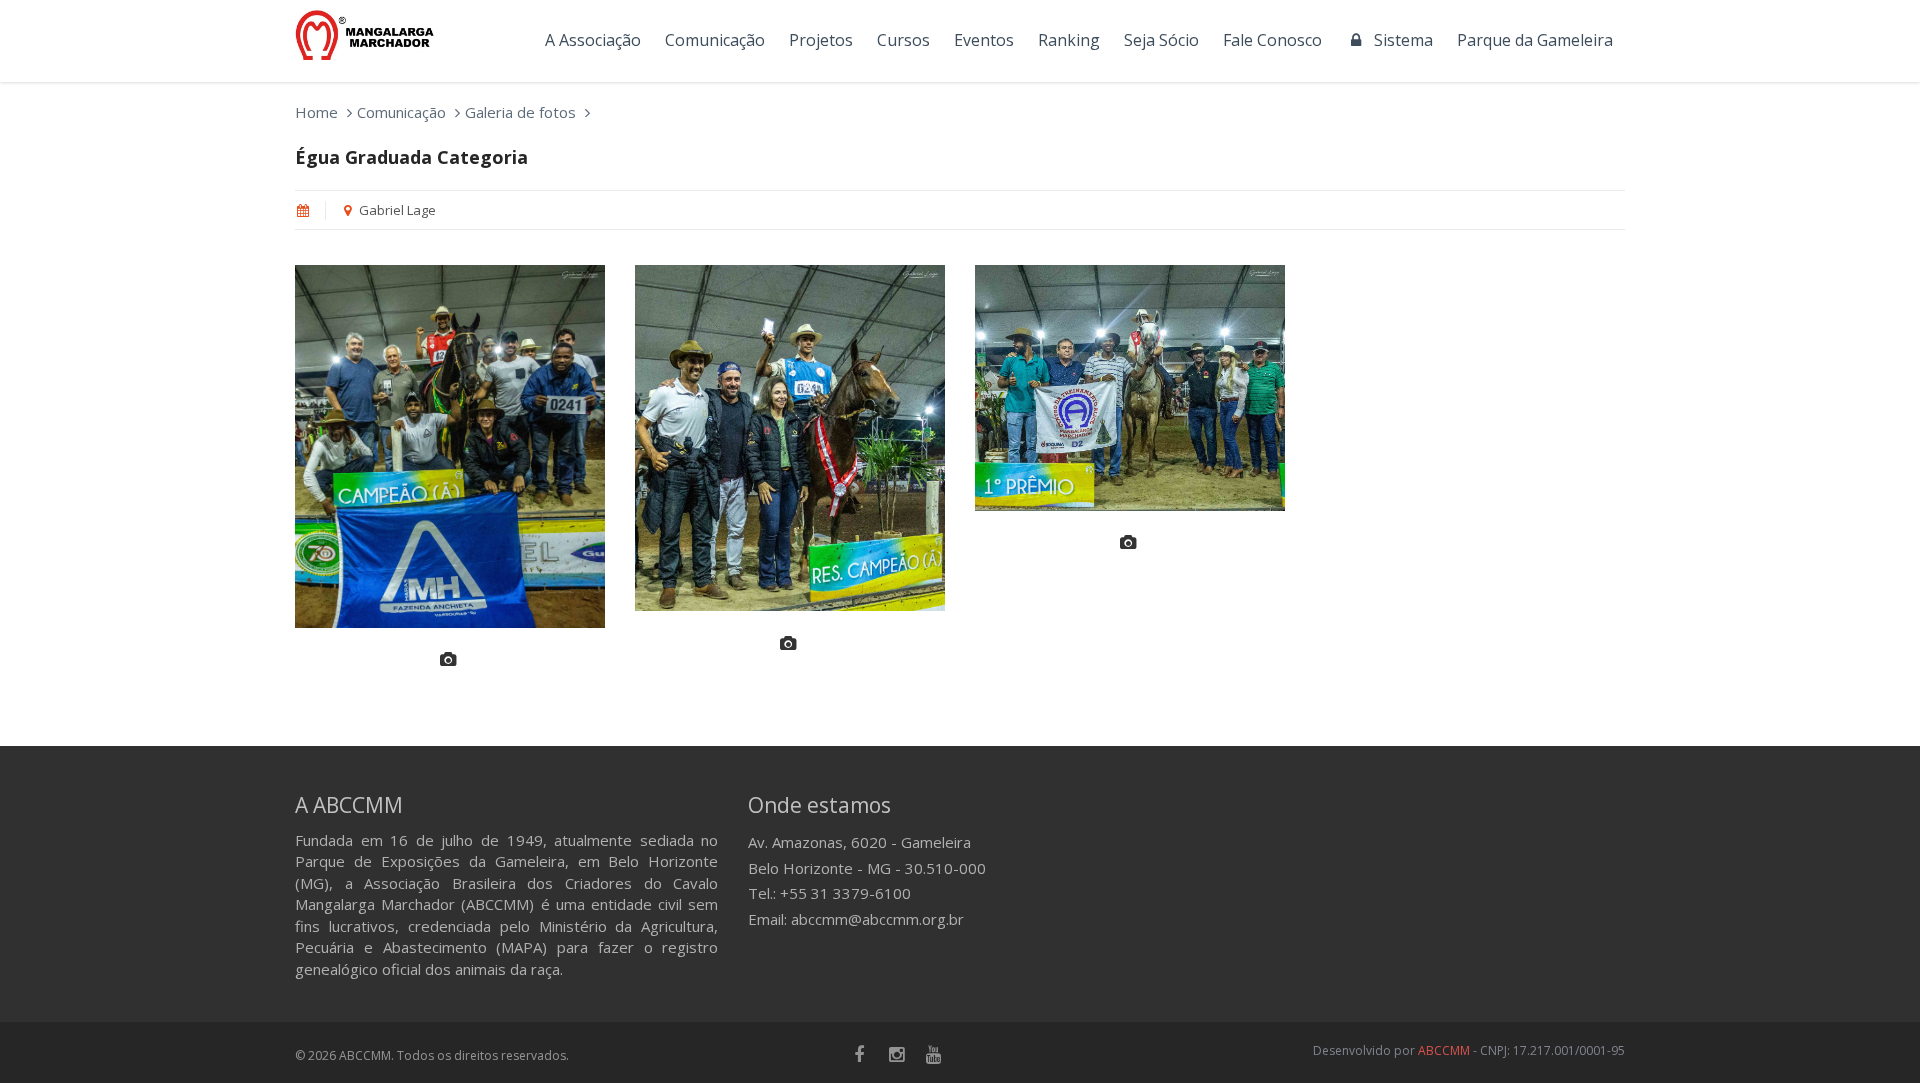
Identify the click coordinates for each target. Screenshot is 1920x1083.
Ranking (1069, 40)
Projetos (821, 40)
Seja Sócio (1161, 40)
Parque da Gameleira (1535, 40)
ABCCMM (1444, 1050)
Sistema (1399, 40)
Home (316, 112)
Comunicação (715, 40)
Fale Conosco (1272, 40)
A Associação (593, 40)
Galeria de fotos (520, 112)
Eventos (984, 40)
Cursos (903, 40)
